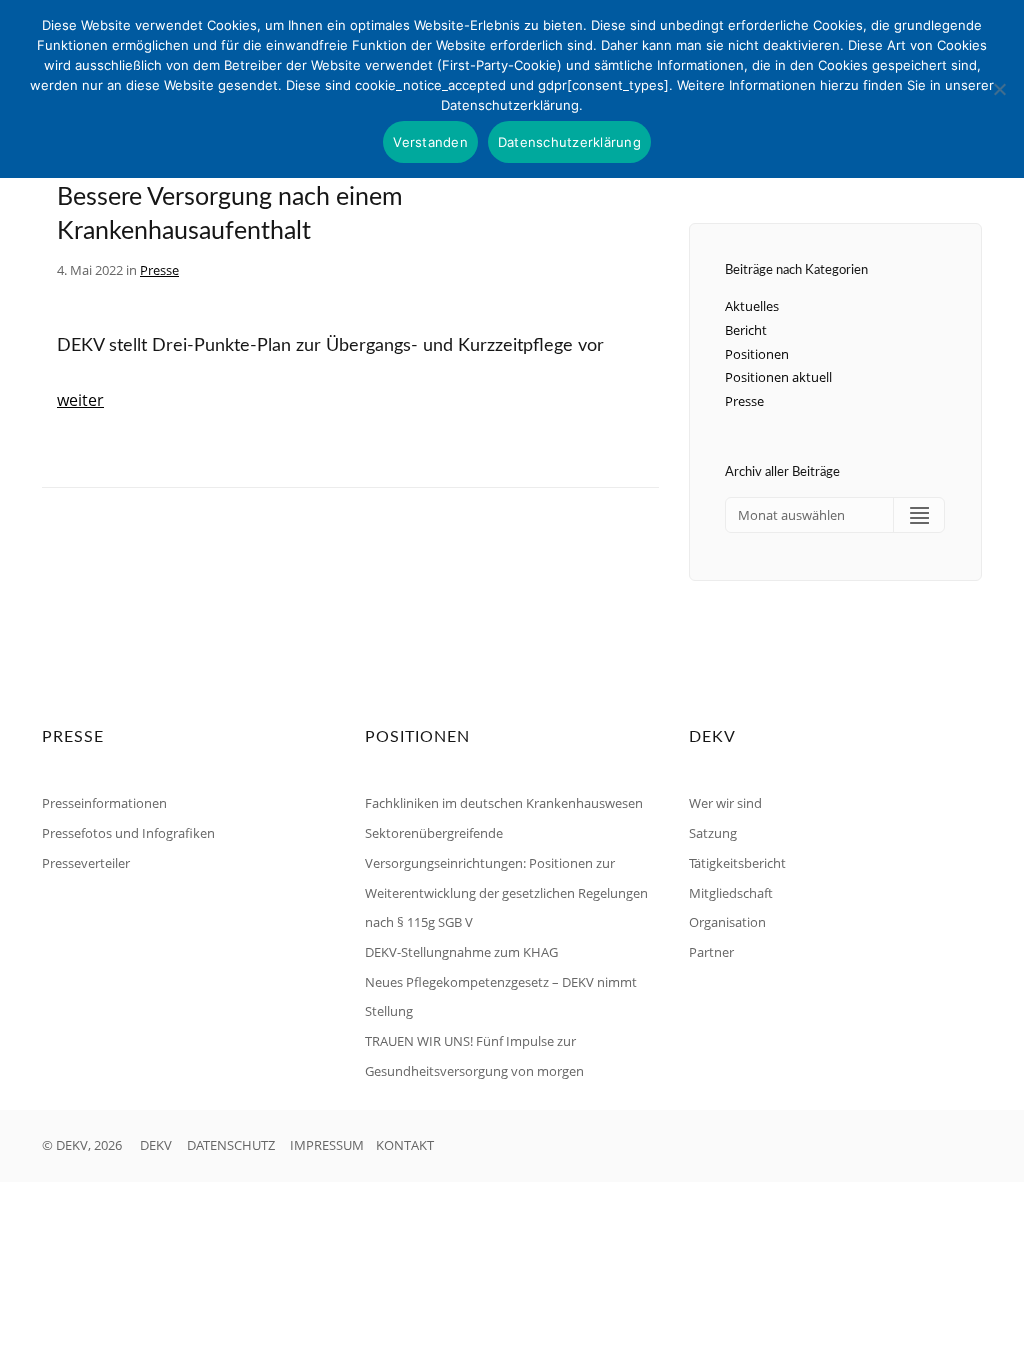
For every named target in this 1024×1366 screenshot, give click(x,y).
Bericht (746, 330)
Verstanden (430, 142)
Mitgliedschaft (731, 893)
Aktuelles (752, 306)
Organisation (727, 922)
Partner (711, 952)
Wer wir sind (725, 803)
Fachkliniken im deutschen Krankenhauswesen (504, 803)
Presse (159, 270)
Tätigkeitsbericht (737, 863)
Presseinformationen (104, 803)
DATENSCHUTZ (231, 1145)
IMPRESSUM (327, 1145)
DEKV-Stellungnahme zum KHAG (461, 952)
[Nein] (999, 89)
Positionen (757, 354)
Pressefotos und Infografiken (128, 833)
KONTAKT (405, 1145)
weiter (80, 400)
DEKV (156, 1145)
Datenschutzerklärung (569, 142)
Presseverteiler (86, 863)
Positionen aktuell (778, 377)
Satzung (713, 833)
